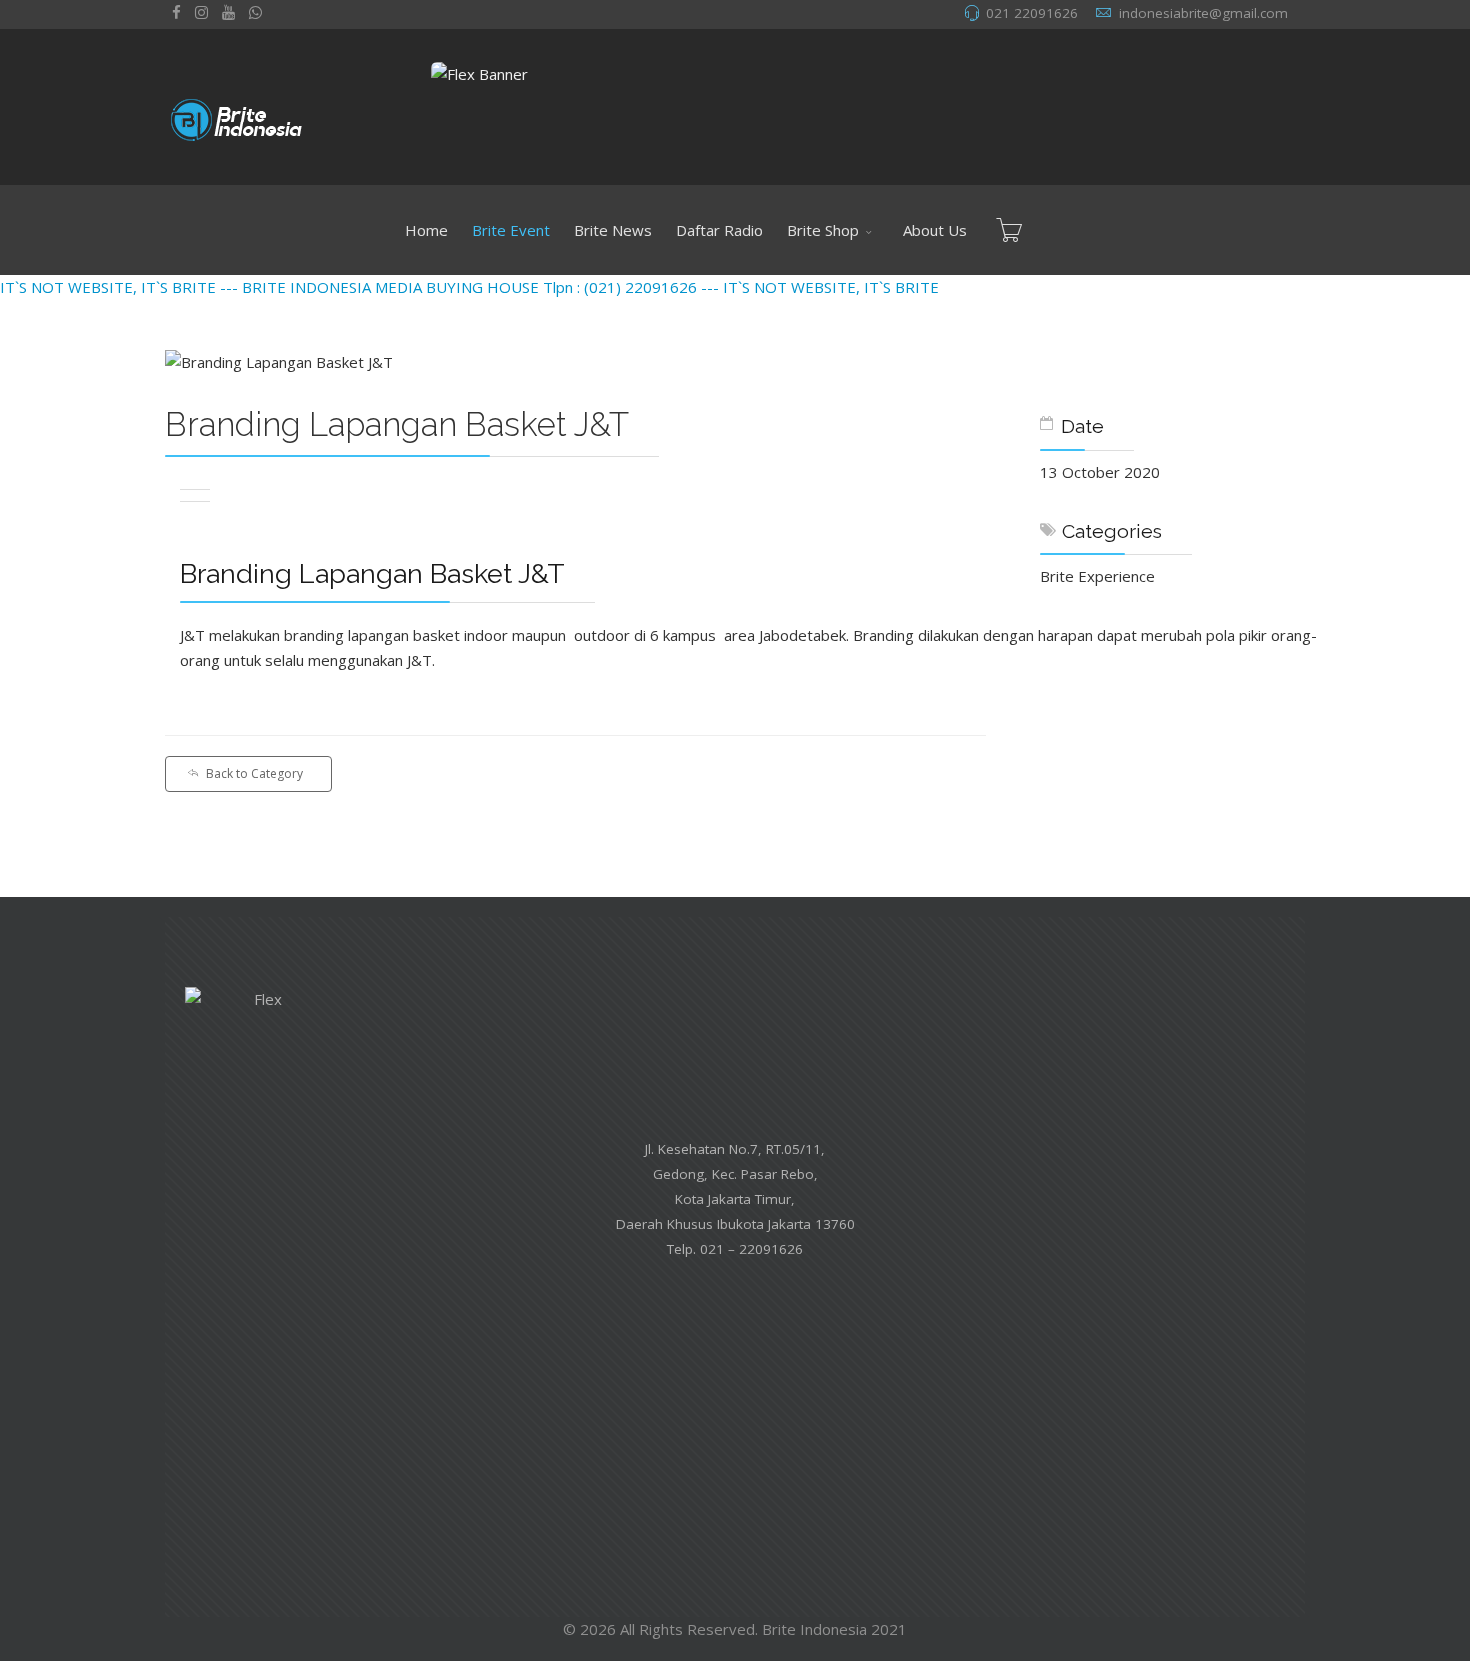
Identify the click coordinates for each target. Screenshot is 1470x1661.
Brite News (613, 230)
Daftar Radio (719, 230)
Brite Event (511, 230)
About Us (935, 230)
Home (426, 230)
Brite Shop (823, 230)
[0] (1009, 230)
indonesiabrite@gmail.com (1203, 13)
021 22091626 (1032, 13)
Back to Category (254, 773)
